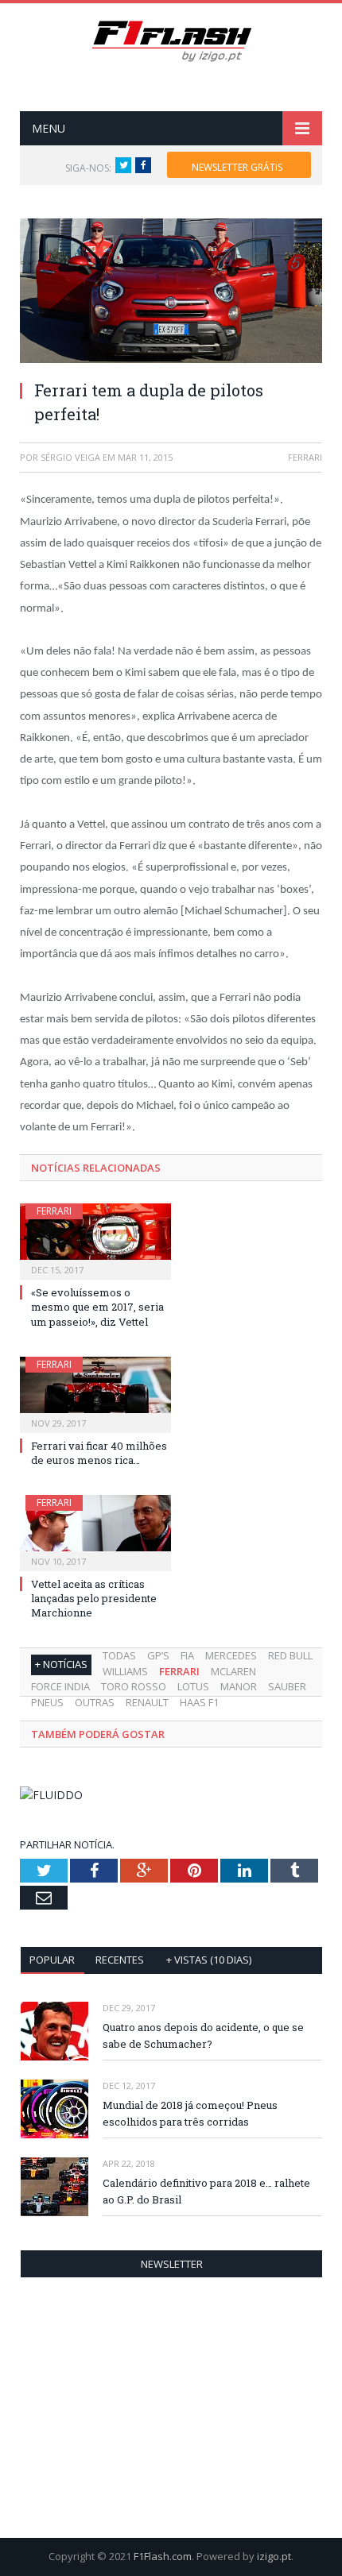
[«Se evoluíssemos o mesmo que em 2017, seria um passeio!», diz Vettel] (95, 1240)
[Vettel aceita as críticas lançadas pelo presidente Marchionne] (95, 1531)
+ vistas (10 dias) (209, 1960)
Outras (95, 1702)
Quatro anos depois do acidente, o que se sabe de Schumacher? (203, 2035)
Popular (52, 1960)
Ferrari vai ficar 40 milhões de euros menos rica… (99, 1453)
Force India (60, 1686)
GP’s (158, 1655)
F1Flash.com (163, 2556)
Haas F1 (199, 1702)
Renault (147, 1702)
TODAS (119, 1655)
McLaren (233, 1671)
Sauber (287, 1686)
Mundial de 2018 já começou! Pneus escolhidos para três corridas (190, 2113)
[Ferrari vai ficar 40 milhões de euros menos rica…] (95, 1393)
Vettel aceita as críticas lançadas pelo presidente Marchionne (94, 1598)
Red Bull (290, 1655)
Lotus (193, 1686)
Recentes (120, 1960)
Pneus (47, 1702)
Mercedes (231, 1655)
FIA (187, 1655)
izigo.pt (274, 2556)
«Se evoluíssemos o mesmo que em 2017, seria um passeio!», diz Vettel (97, 1307)
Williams (125, 1671)
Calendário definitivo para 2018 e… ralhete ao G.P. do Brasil (206, 2191)
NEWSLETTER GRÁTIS (237, 167)
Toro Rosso (134, 1686)
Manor (239, 1686)
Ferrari (54, 1211)
